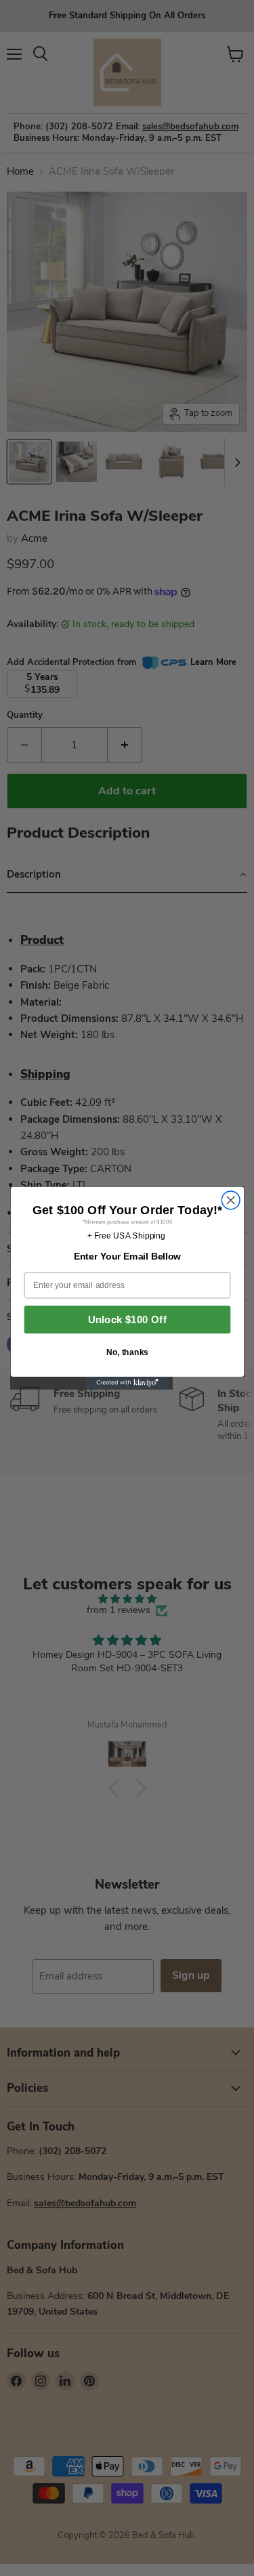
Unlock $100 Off (127, 1319)
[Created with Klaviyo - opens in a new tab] (127, 1383)
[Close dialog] (231, 1200)
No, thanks (127, 1352)
